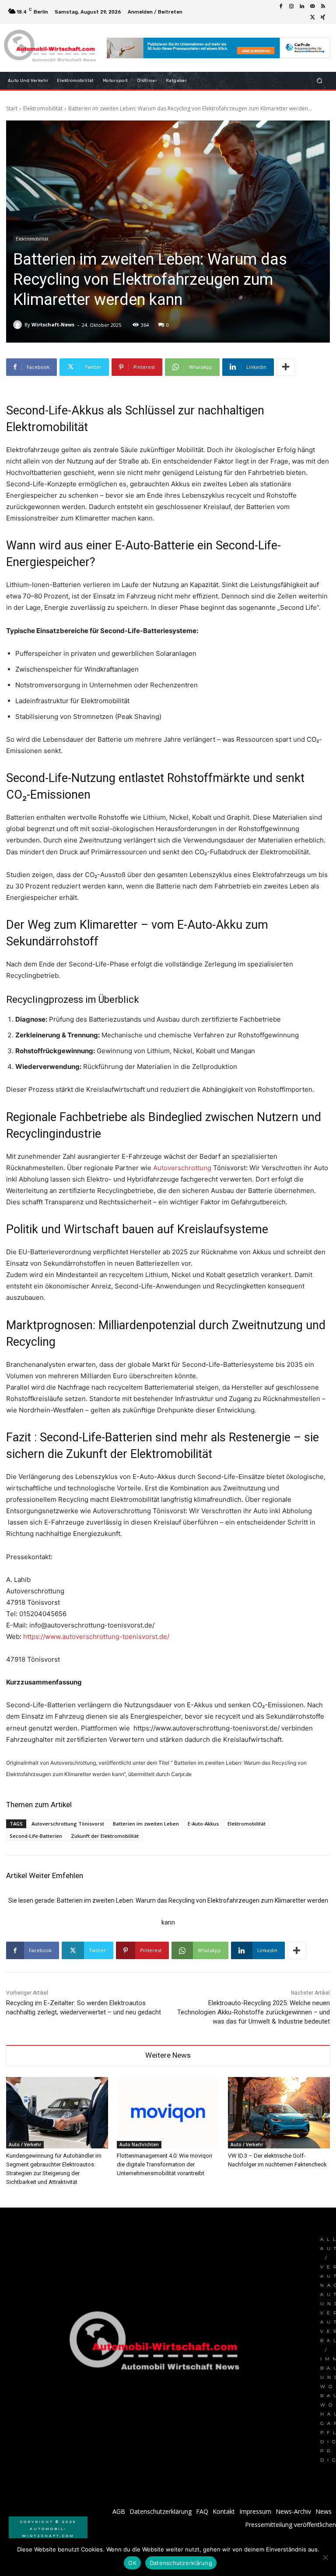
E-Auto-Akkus (203, 1824)
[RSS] (323, 7)
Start (12, 108)
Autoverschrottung (182, 1168)
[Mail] (312, 7)
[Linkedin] (302, 7)
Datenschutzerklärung (181, 2563)
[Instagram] (291, 7)
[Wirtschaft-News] (19, 325)
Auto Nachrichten (139, 2144)
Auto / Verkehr (25, 2144)
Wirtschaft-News (53, 324)
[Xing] (323, 17)
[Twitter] (312, 17)
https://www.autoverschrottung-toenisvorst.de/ (96, 1637)
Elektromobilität (43, 108)
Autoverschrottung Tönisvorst (68, 1824)
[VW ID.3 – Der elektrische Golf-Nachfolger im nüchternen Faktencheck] (279, 2113)
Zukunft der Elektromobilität (105, 1836)
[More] (286, 367)
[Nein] (325, 2557)
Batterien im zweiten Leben (146, 1824)
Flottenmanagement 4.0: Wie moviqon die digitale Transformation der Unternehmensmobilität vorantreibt (164, 2164)
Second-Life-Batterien (36, 1836)
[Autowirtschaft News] (51, 48)
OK (132, 2563)
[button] (320, 81)
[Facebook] (281, 7)
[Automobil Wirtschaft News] (157, 2344)
